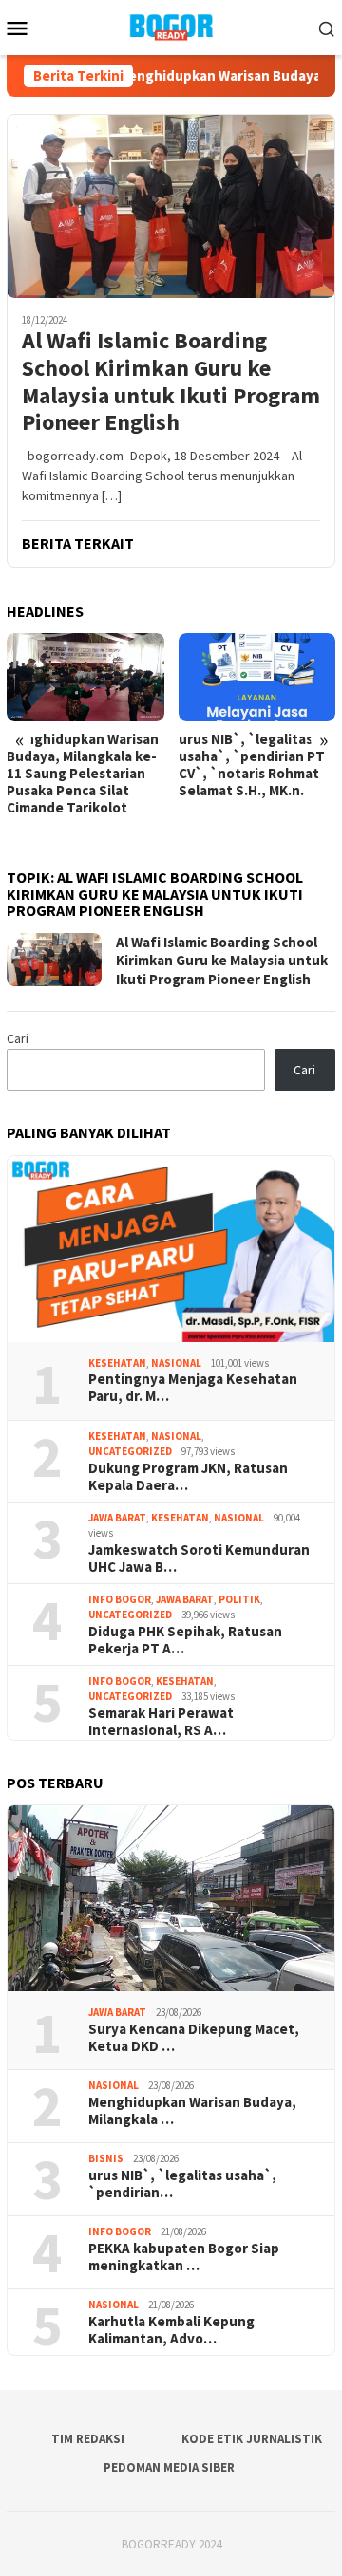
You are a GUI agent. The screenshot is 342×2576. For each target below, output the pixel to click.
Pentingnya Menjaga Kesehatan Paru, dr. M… (193, 1388)
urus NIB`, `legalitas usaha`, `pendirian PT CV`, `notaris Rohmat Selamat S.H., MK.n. (252, 765)
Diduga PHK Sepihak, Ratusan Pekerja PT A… (185, 1640)
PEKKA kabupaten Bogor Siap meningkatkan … (184, 2257)
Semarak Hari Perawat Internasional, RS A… (161, 1722)
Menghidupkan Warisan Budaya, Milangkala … (192, 2111)
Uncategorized (130, 1451)
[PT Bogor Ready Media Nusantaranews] (171, 26)
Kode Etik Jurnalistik (252, 2439)
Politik (239, 1599)
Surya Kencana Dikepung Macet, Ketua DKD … (194, 2038)
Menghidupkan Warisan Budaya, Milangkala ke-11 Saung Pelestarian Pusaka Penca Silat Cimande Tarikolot (83, 774)
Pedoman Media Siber (169, 2467)
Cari (18, 1038)
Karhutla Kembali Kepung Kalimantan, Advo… (171, 2330)
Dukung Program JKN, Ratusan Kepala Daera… (188, 1477)
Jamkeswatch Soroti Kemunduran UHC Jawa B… (199, 1559)
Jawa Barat (117, 1518)
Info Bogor (120, 1599)
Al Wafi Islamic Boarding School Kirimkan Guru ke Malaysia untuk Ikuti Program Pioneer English (171, 382)
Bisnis (106, 2158)
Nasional (176, 1363)
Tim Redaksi (88, 2439)
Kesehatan (117, 1363)
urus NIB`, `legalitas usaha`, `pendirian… (182, 2184)
